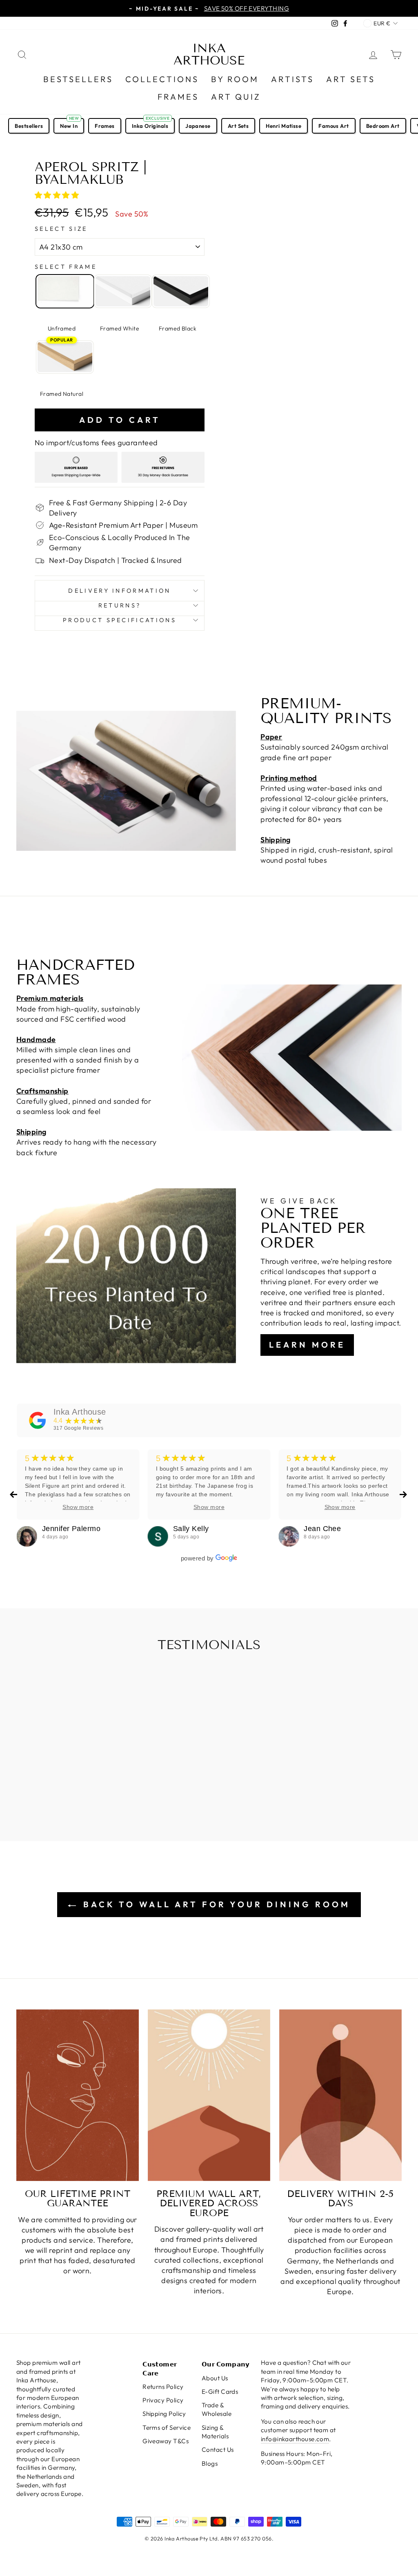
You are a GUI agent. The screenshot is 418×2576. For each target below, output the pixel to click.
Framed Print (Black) (181, 291)
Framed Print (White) (123, 291)
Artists (292, 79)
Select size (61, 229)
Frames (178, 97)
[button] (58, 195)
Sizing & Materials (215, 2432)
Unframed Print (65, 291)
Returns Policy (163, 2387)
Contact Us (218, 2450)
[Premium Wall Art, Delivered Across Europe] (209, 2095)
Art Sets (351, 79)
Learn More (307, 1345)
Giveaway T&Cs (166, 2441)
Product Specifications (120, 620)
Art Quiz (236, 97)
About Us (215, 2378)
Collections (162, 79)
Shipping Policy (164, 2414)
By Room (235, 79)
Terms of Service (167, 2428)
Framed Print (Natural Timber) (65, 357)
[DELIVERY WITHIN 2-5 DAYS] (340, 2095)
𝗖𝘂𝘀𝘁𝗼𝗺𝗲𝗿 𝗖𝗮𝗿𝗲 (160, 2368)
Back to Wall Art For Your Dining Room (215, 1904)
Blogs (210, 2463)
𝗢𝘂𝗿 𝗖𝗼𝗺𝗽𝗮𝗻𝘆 (226, 2364)
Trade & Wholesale (217, 2409)
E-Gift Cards (220, 2392)
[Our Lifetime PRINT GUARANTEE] (78, 2095)
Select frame (66, 267)
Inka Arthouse (209, 54)
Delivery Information (119, 591)
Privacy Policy (163, 2400)
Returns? (120, 605)
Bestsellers (78, 79)
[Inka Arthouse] (38, 1420)
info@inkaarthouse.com (295, 2439)
